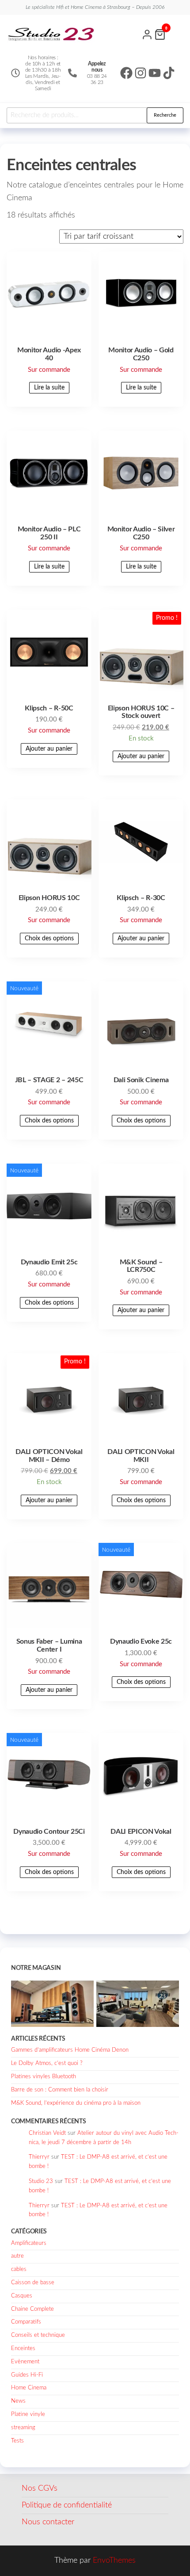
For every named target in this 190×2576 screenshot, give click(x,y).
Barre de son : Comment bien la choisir (60, 2090)
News (18, 2401)
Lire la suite (49, 388)
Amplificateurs (29, 2243)
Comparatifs (26, 2322)
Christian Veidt (47, 2133)
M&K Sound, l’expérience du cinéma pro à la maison (76, 2103)
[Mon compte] (147, 34)
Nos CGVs (40, 2488)
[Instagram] (141, 73)
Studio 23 (41, 2181)
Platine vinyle (28, 2414)
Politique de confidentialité (67, 2505)
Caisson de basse (33, 2283)
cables (19, 2269)
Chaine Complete (32, 2309)
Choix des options (49, 939)
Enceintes (23, 2349)
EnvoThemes (114, 2561)
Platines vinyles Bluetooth (44, 2077)
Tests (17, 2441)
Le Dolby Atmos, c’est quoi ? (47, 2063)
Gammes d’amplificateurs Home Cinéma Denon (70, 2050)
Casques (22, 2296)
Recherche (165, 115)
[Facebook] (126, 73)
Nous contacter (48, 2522)
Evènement (25, 2362)
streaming (23, 2428)
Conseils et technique (38, 2335)
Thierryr (39, 2157)
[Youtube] (155, 73)
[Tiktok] (169, 73)
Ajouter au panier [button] (49, 749)
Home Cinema (29, 2388)
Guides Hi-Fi (27, 2375)
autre (17, 2256)
